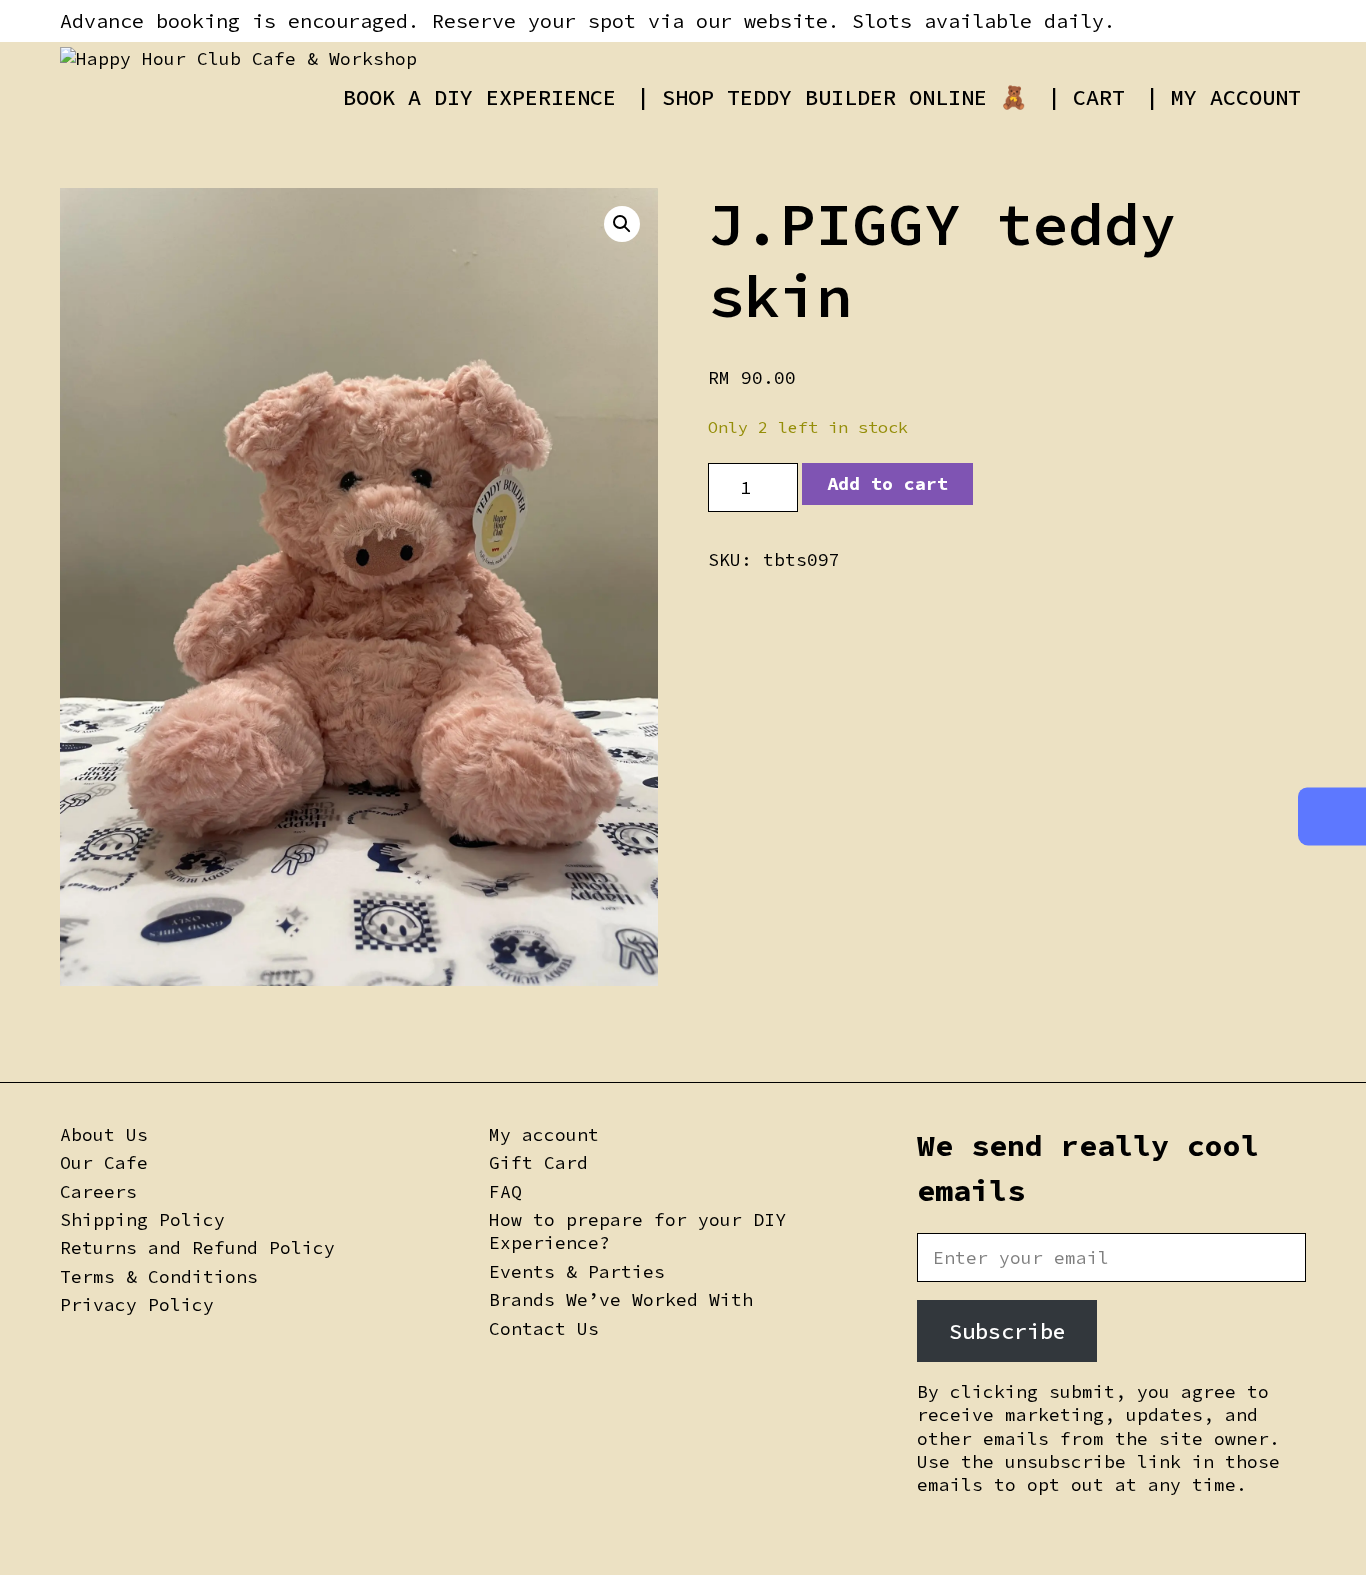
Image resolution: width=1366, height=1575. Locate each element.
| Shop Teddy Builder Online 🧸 (831, 97)
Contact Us (544, 1328)
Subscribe (1007, 1331)
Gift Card (538, 1162)
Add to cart (887, 483)
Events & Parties (577, 1271)
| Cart (1086, 97)
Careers (98, 1191)
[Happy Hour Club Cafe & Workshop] (238, 58)
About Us (104, 1134)
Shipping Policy (142, 1219)
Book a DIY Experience (479, 97)
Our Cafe (104, 1162)
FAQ (505, 1191)
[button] (622, 224)
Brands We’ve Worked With (621, 1299)
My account (544, 1134)
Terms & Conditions (159, 1276)
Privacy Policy (137, 1304)
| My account (1223, 97)
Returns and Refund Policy (197, 1247)
